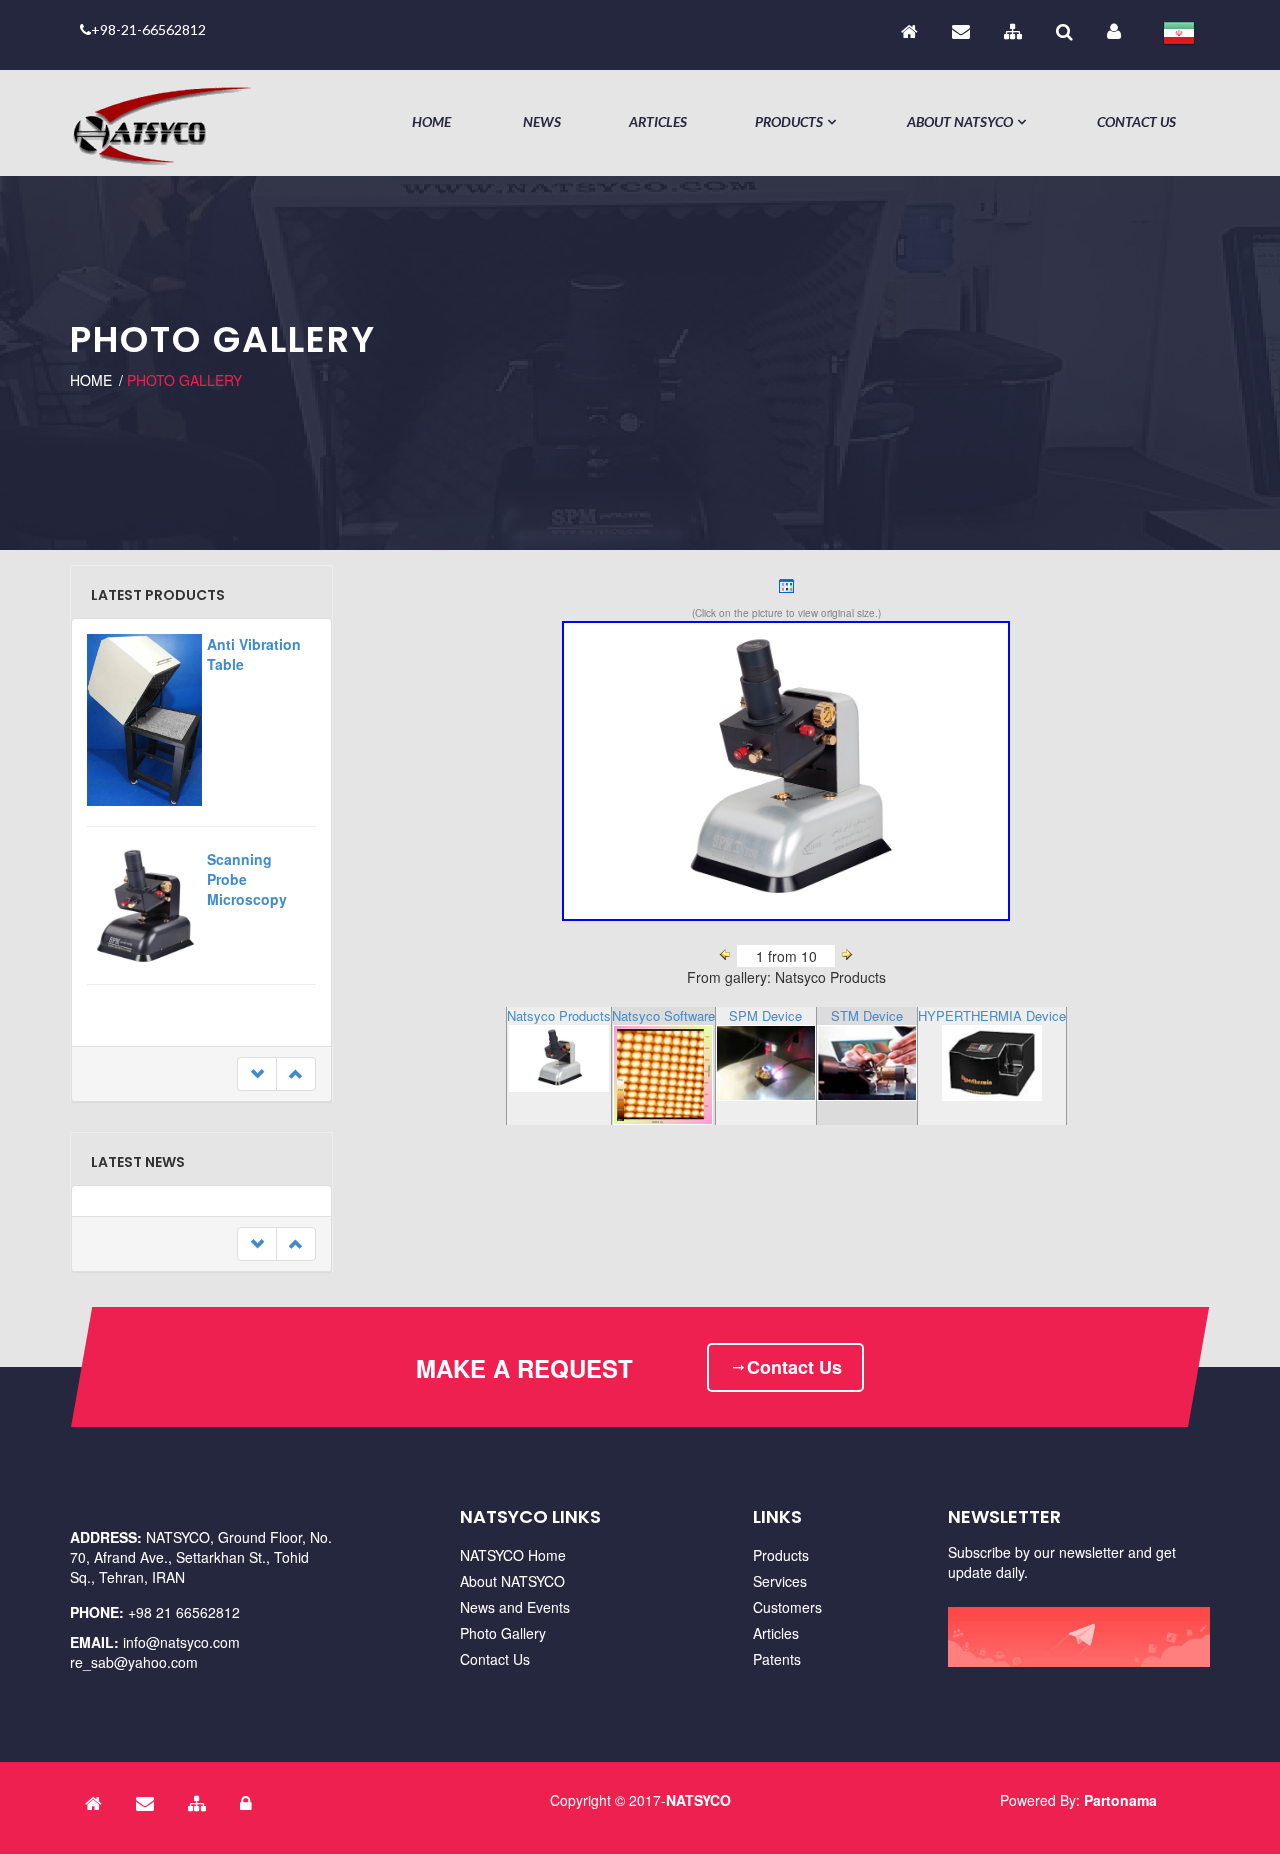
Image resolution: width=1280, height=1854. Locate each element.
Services (780, 1581)
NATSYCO (698, 1800)
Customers (787, 1607)
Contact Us (1136, 121)
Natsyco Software (663, 1015)
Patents (777, 1659)
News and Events (515, 1607)
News (542, 121)
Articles (658, 121)
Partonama (1120, 1800)
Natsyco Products (559, 1015)
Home (431, 121)
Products (789, 121)
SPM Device (765, 1015)
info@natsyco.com (181, 1642)
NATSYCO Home (513, 1555)
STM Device (867, 1015)
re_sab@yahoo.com (134, 1662)
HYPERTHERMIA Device (992, 1015)
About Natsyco (960, 121)
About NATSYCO (512, 1581)
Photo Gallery (503, 1633)
